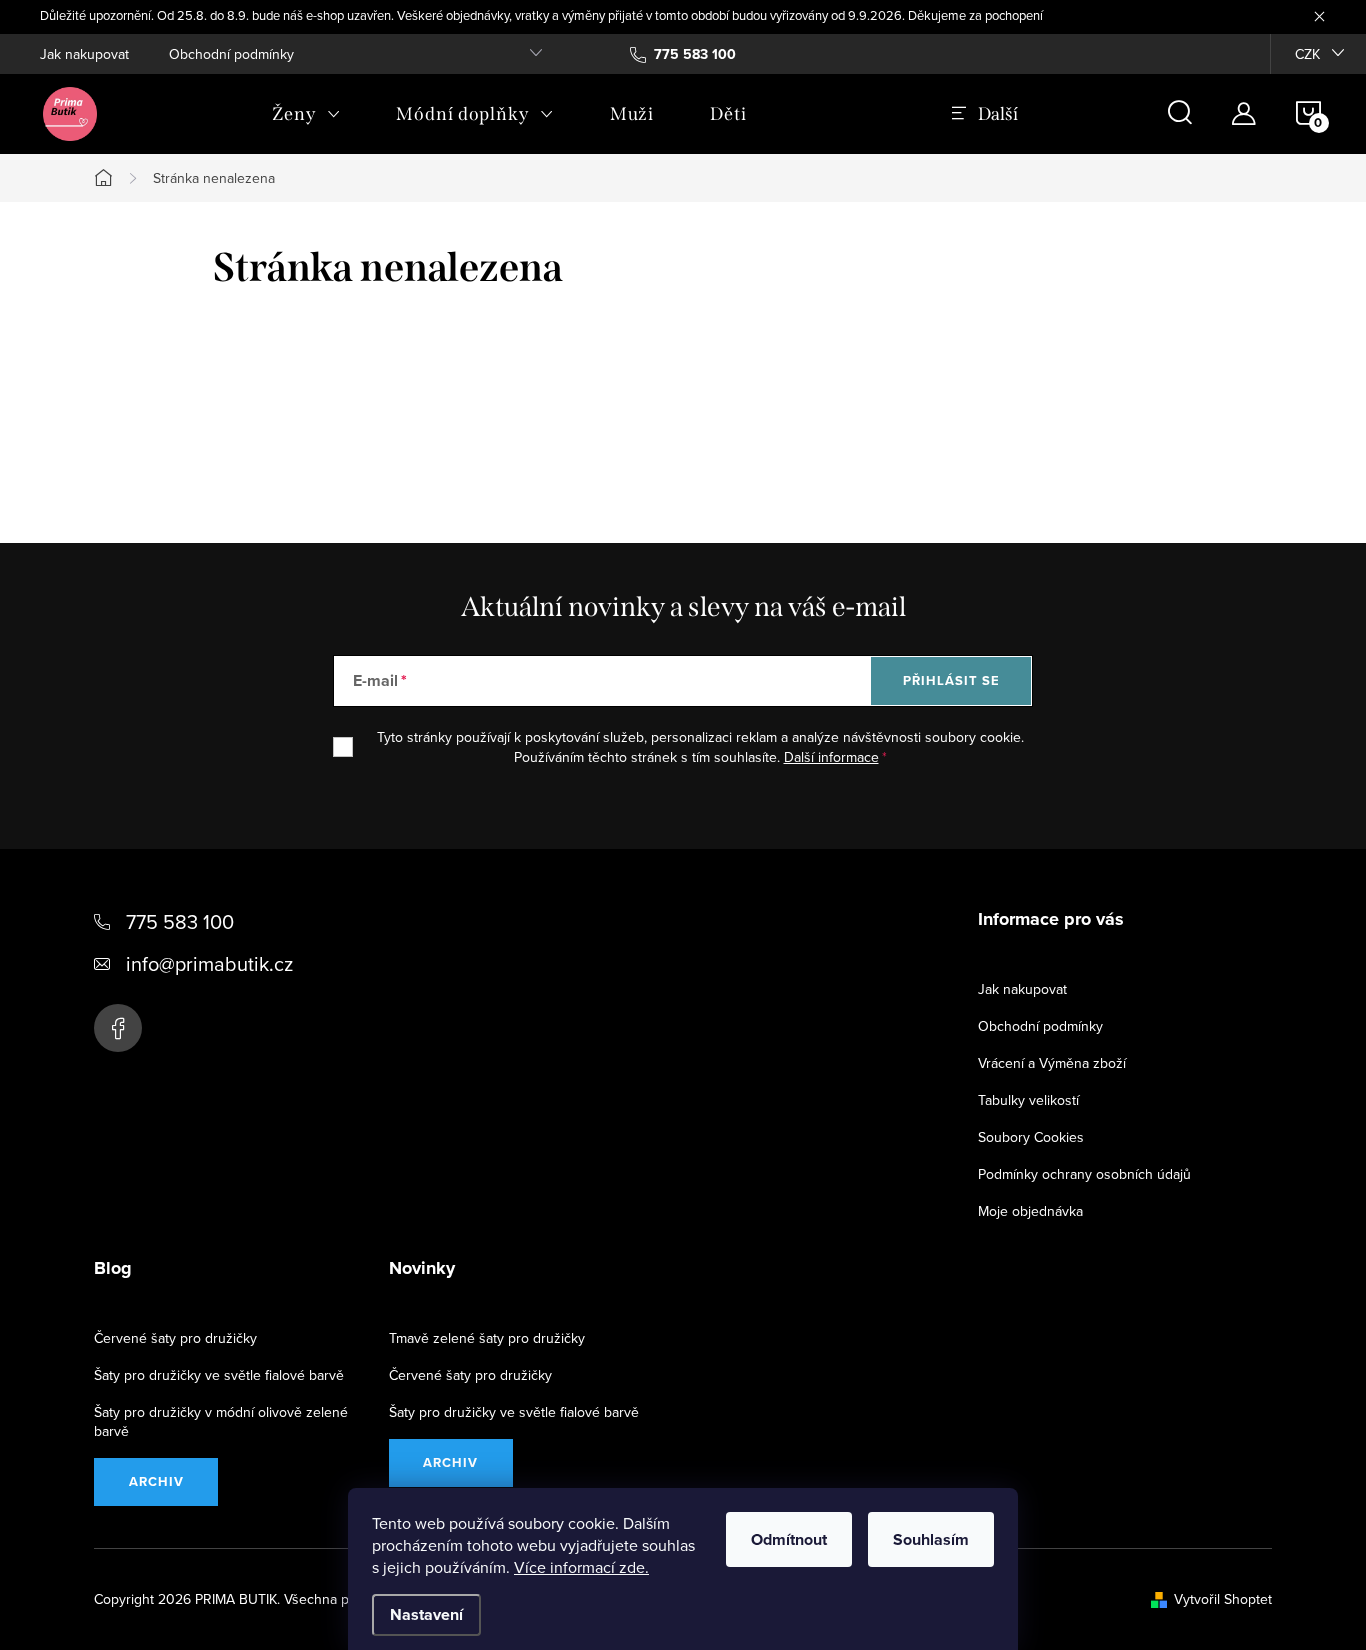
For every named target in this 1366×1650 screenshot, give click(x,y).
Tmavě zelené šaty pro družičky (487, 1338)
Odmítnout (789, 1539)
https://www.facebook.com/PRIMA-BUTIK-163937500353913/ (118, 1028)
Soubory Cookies (1031, 1137)
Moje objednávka (1030, 1211)
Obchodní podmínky (231, 54)
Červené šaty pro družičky (175, 1338)
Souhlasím (931, 1539)
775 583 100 (180, 921)
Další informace (831, 757)
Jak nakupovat (84, 54)
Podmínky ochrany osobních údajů (1084, 1174)
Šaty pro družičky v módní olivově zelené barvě (221, 1421)
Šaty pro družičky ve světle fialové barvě (219, 1375)
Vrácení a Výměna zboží (1052, 1063)
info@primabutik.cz (209, 963)
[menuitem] (306, 114)
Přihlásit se (951, 680)
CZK (1307, 54)
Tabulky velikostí (1028, 1100)
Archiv (156, 1481)
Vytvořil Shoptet (1223, 1599)
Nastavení (426, 1614)
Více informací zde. (581, 1567)
